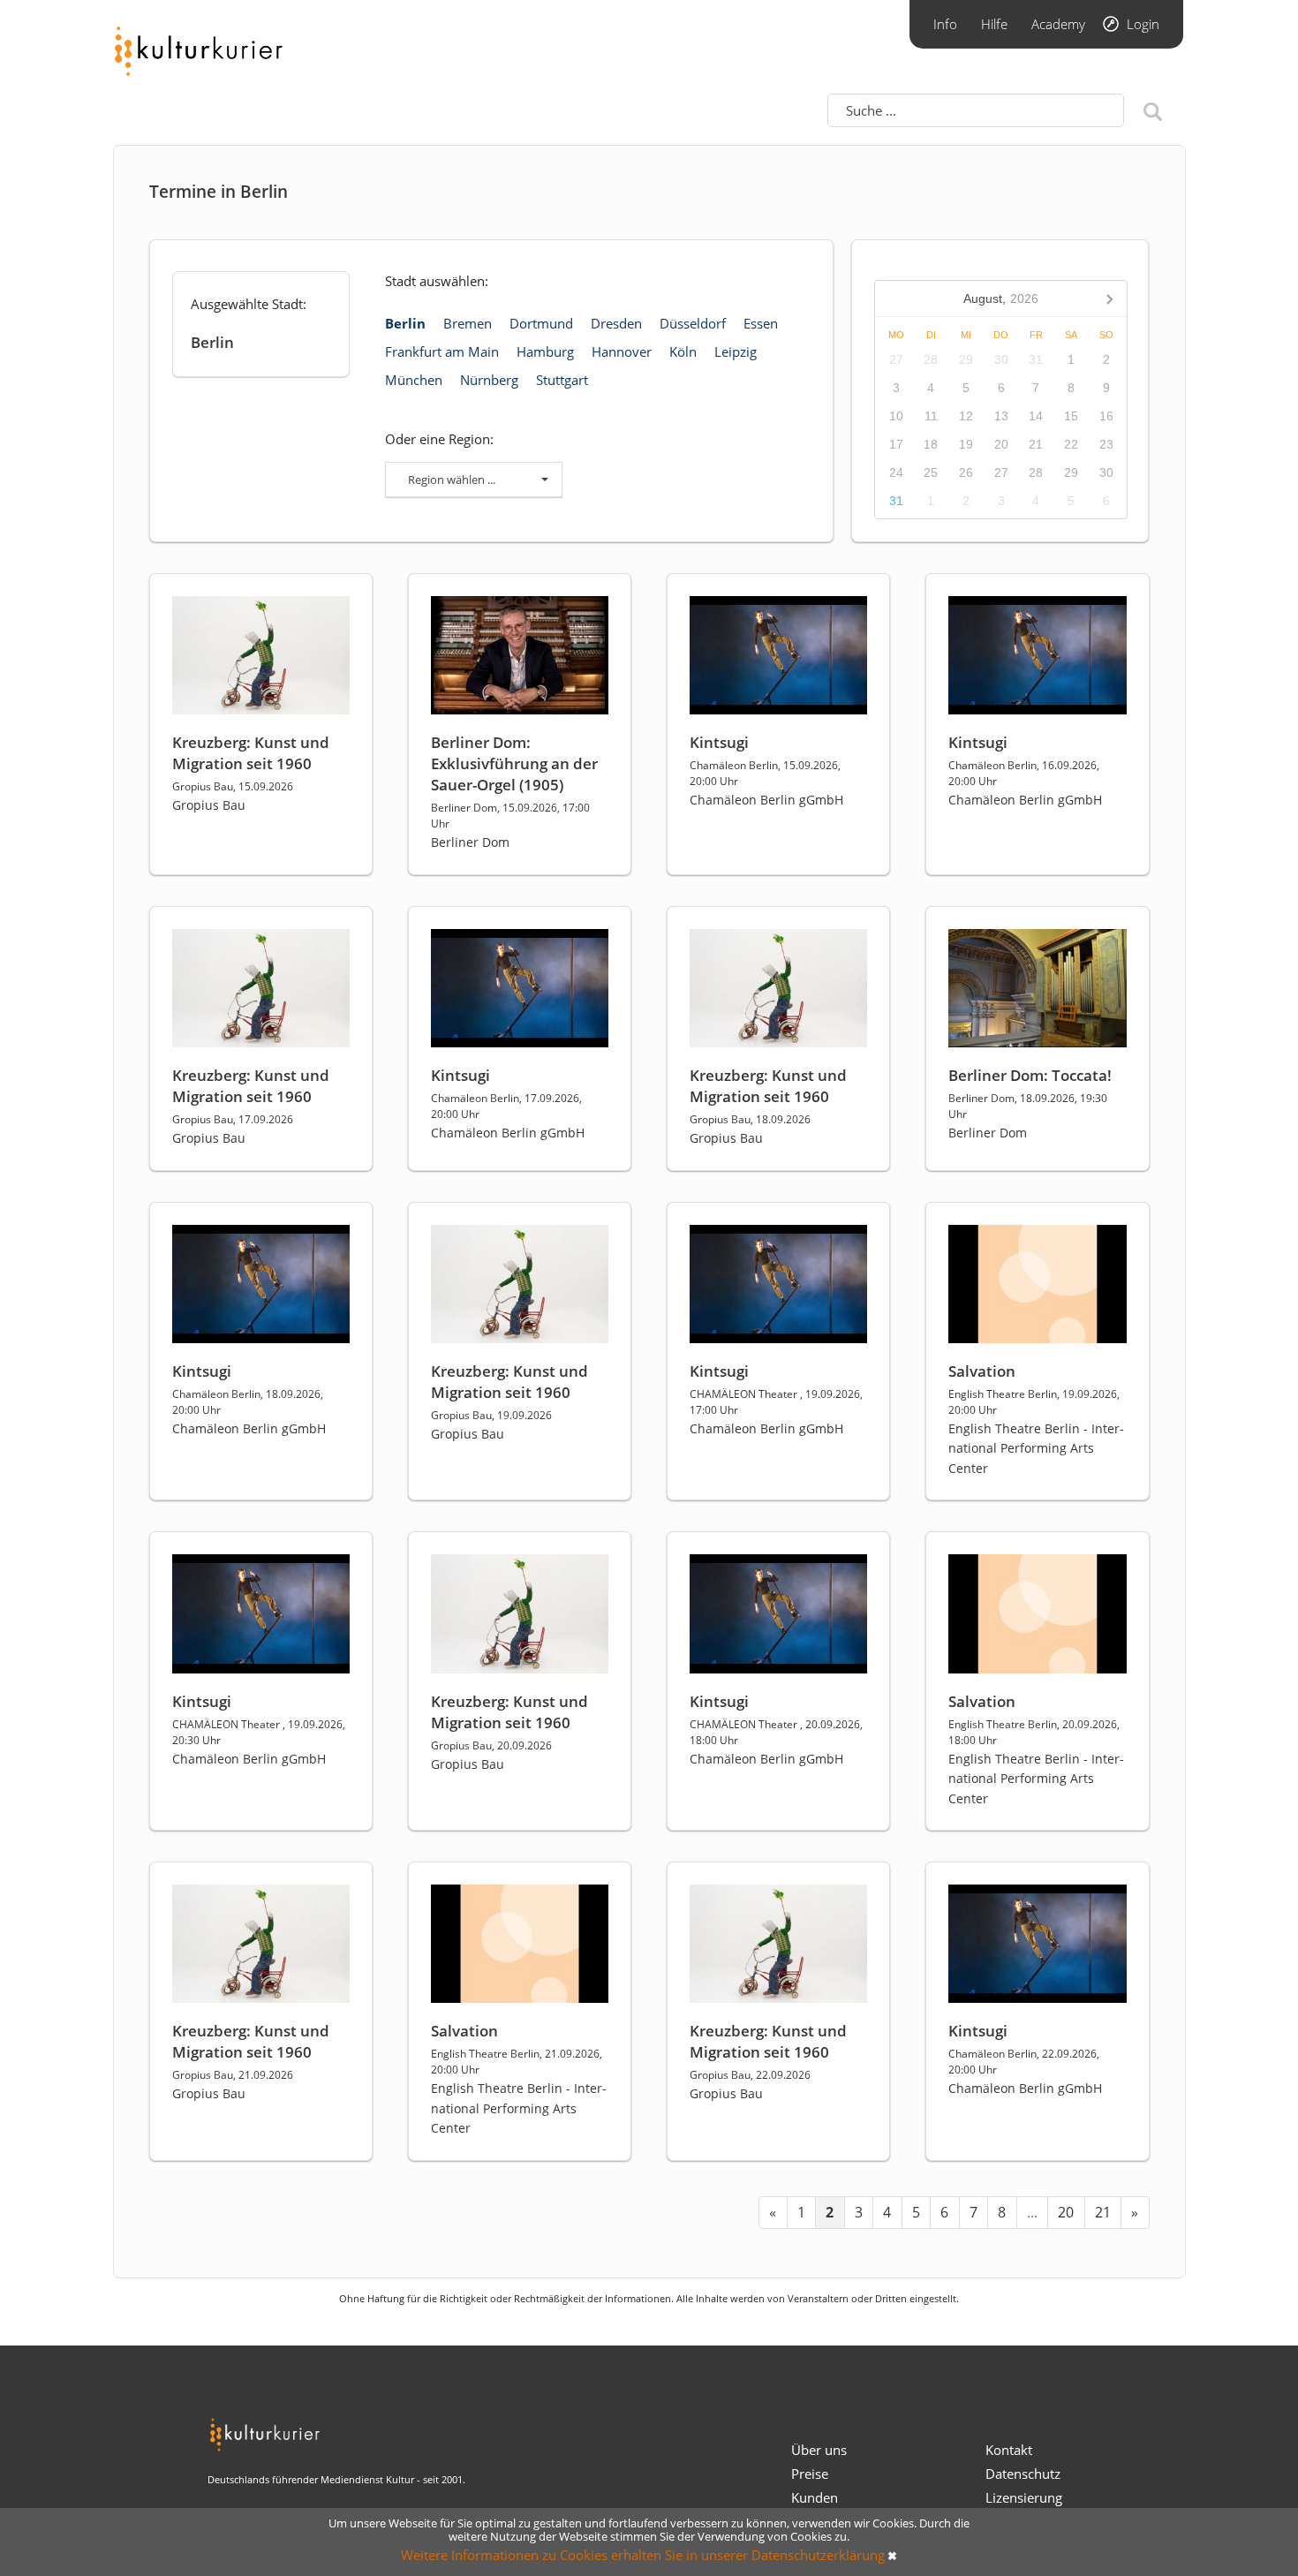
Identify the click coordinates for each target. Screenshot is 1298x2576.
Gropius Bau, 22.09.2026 (750, 2075)
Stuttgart (562, 380)
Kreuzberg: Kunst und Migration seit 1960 (251, 753)
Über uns (819, 2450)
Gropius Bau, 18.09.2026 (750, 1119)
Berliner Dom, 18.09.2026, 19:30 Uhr (1028, 1106)
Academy (1058, 24)
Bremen (468, 323)
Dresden (616, 323)
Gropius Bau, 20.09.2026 (491, 1745)
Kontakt (1009, 2450)
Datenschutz (1023, 2474)
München (414, 380)
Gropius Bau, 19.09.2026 (491, 1415)
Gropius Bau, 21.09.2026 (233, 2075)
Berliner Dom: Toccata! (1030, 1075)
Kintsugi (719, 742)
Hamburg (545, 351)
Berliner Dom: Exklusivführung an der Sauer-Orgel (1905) (514, 763)
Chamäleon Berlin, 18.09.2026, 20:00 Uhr (248, 1402)
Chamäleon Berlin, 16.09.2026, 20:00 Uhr (1024, 773)
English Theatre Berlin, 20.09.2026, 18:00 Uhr (1034, 1732)
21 (1103, 2212)
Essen (761, 323)
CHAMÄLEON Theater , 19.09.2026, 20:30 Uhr (259, 1732)
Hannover (622, 351)
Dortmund (541, 323)
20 (1066, 2212)
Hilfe (994, 24)
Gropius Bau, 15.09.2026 (233, 786)
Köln (683, 351)
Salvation (982, 1371)
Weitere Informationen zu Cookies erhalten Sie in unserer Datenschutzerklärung (643, 2555)
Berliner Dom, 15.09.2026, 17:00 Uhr (510, 816)
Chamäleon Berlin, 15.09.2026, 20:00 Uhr (765, 773)
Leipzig (736, 351)
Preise (810, 2474)
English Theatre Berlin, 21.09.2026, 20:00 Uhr (517, 2062)
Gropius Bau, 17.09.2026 (233, 1119)
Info (945, 24)
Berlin (405, 323)
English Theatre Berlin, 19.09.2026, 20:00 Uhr (1034, 1402)
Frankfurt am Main (442, 351)
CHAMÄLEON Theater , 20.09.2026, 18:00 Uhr (776, 1732)
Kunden (815, 2497)
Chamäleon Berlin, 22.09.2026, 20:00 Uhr (1024, 2062)
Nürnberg (489, 380)
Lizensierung (1024, 2497)
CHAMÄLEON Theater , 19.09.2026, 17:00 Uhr (776, 1402)
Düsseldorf (693, 323)
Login (1143, 24)
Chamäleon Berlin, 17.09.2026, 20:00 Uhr (506, 1106)
